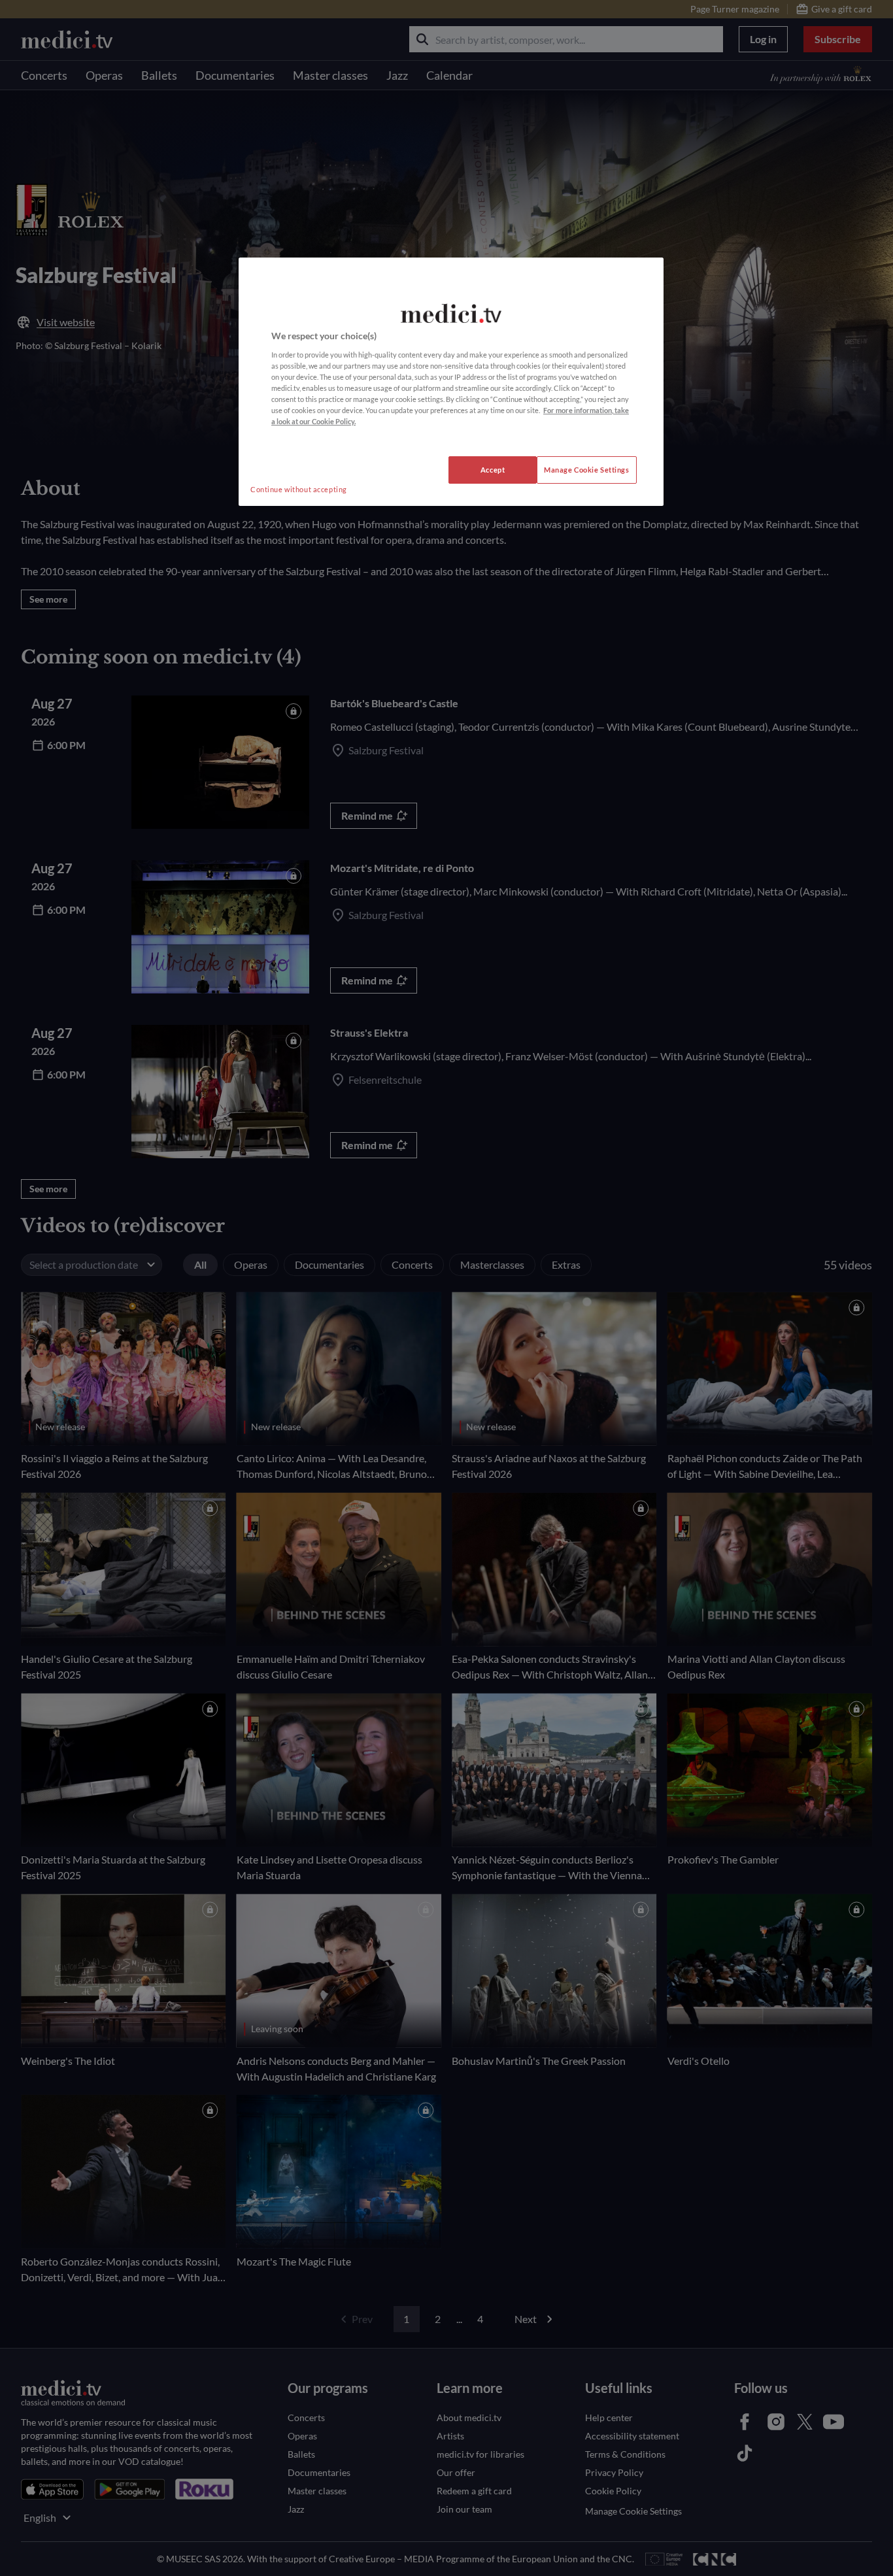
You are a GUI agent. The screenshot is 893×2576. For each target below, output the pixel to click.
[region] (451, 382)
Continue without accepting (299, 489)
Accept (493, 470)
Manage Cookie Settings (587, 470)
